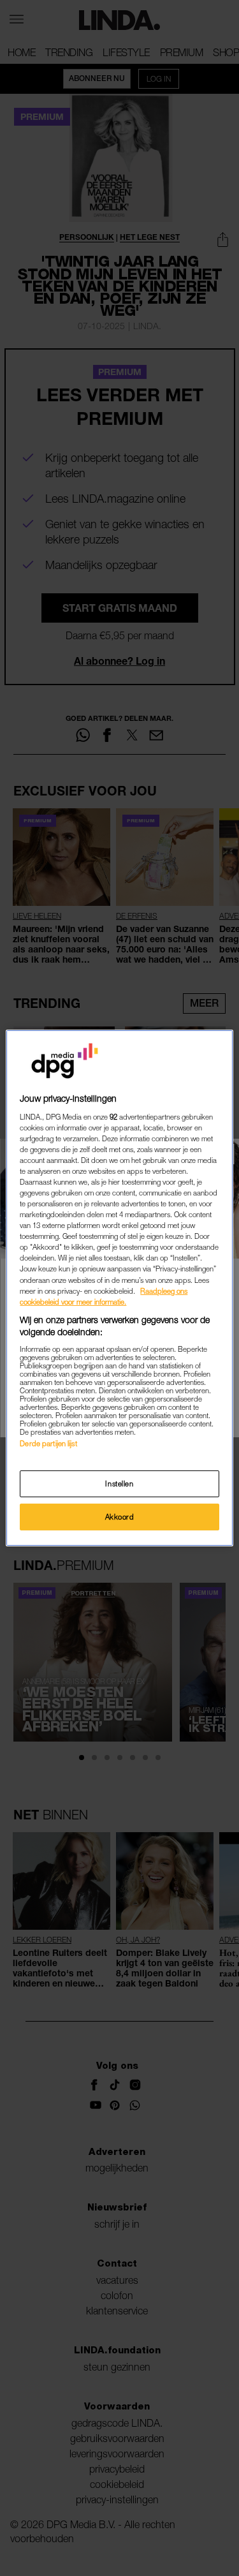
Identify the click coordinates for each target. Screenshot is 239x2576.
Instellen (119, 1484)
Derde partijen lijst (48, 1443)
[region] (119, 1288)
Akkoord (120, 1517)
